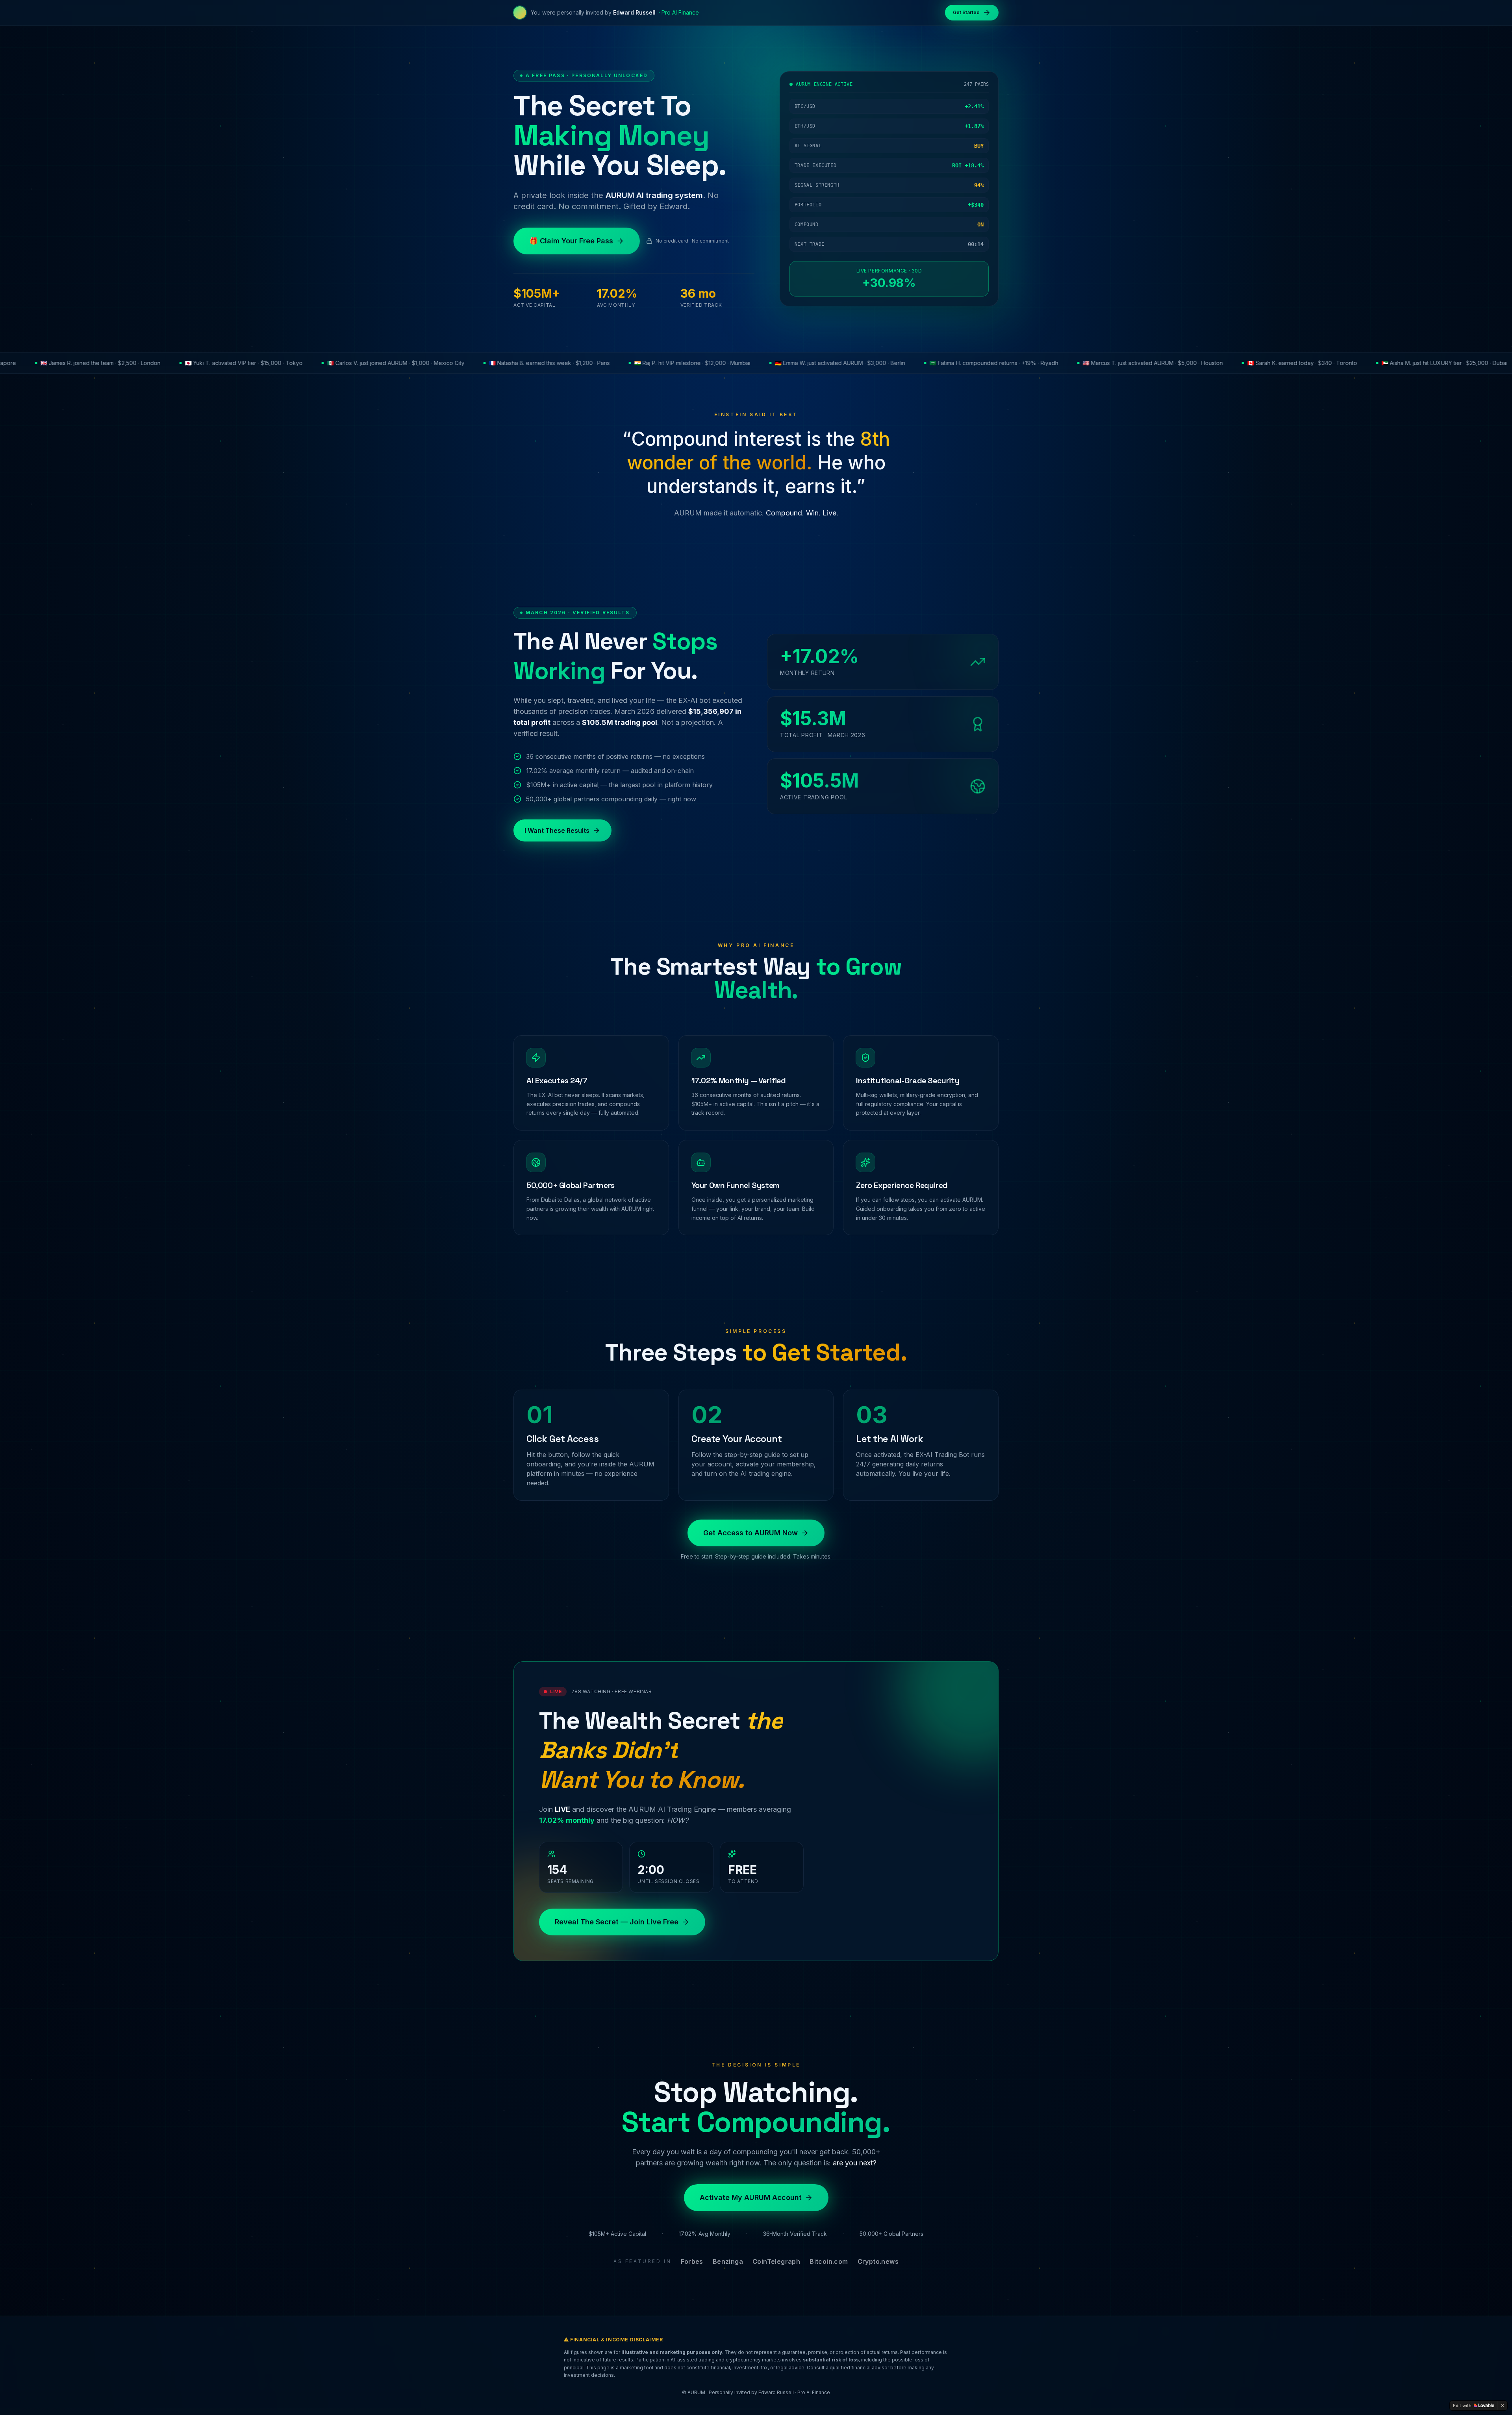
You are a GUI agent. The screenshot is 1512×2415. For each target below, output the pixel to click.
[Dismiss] (1503, 2406)
